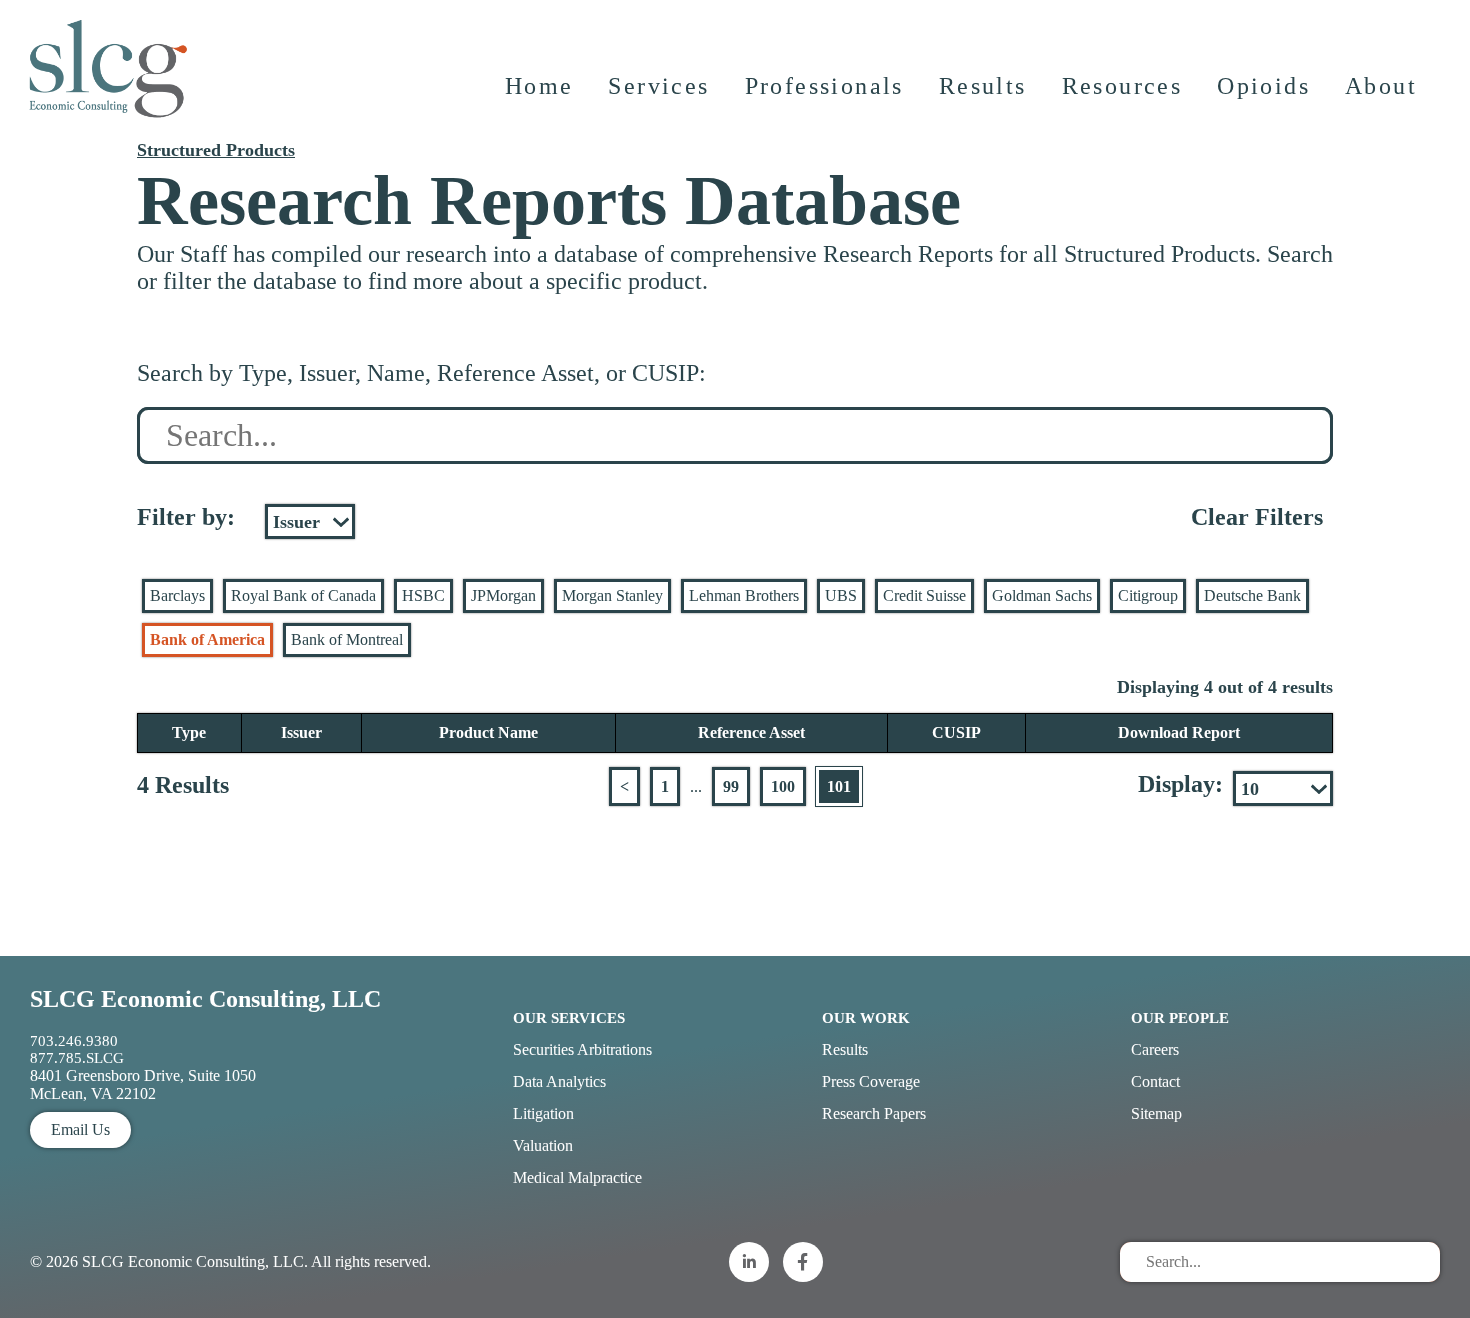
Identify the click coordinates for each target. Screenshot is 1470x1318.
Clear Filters (1257, 517)
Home (539, 86)
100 (783, 786)
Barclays (177, 595)
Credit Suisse (924, 595)
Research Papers (874, 1113)
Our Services (569, 1018)
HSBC (423, 595)
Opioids (1263, 86)
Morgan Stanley (612, 595)
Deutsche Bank (1252, 595)
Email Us (80, 1129)
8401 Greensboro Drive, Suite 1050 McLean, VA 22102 (143, 1084)
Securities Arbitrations (582, 1049)
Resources (1122, 86)
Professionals (824, 86)
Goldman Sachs (1042, 595)
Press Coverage (871, 1081)
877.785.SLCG (77, 1058)
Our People (1180, 1018)
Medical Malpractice (577, 1177)
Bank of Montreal (347, 639)
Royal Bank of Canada (303, 595)
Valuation (543, 1145)
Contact (1155, 1081)
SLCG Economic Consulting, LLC (205, 999)
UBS (841, 595)
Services (658, 86)
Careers (1155, 1049)
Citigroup (1148, 595)
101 (839, 786)
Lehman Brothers (744, 595)
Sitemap (1156, 1113)
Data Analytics (559, 1081)
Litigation (543, 1113)
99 (731, 786)
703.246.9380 (74, 1041)
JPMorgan (503, 595)
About (1381, 86)
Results (983, 86)
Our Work (866, 1018)
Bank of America (207, 639)
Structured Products (216, 150)
